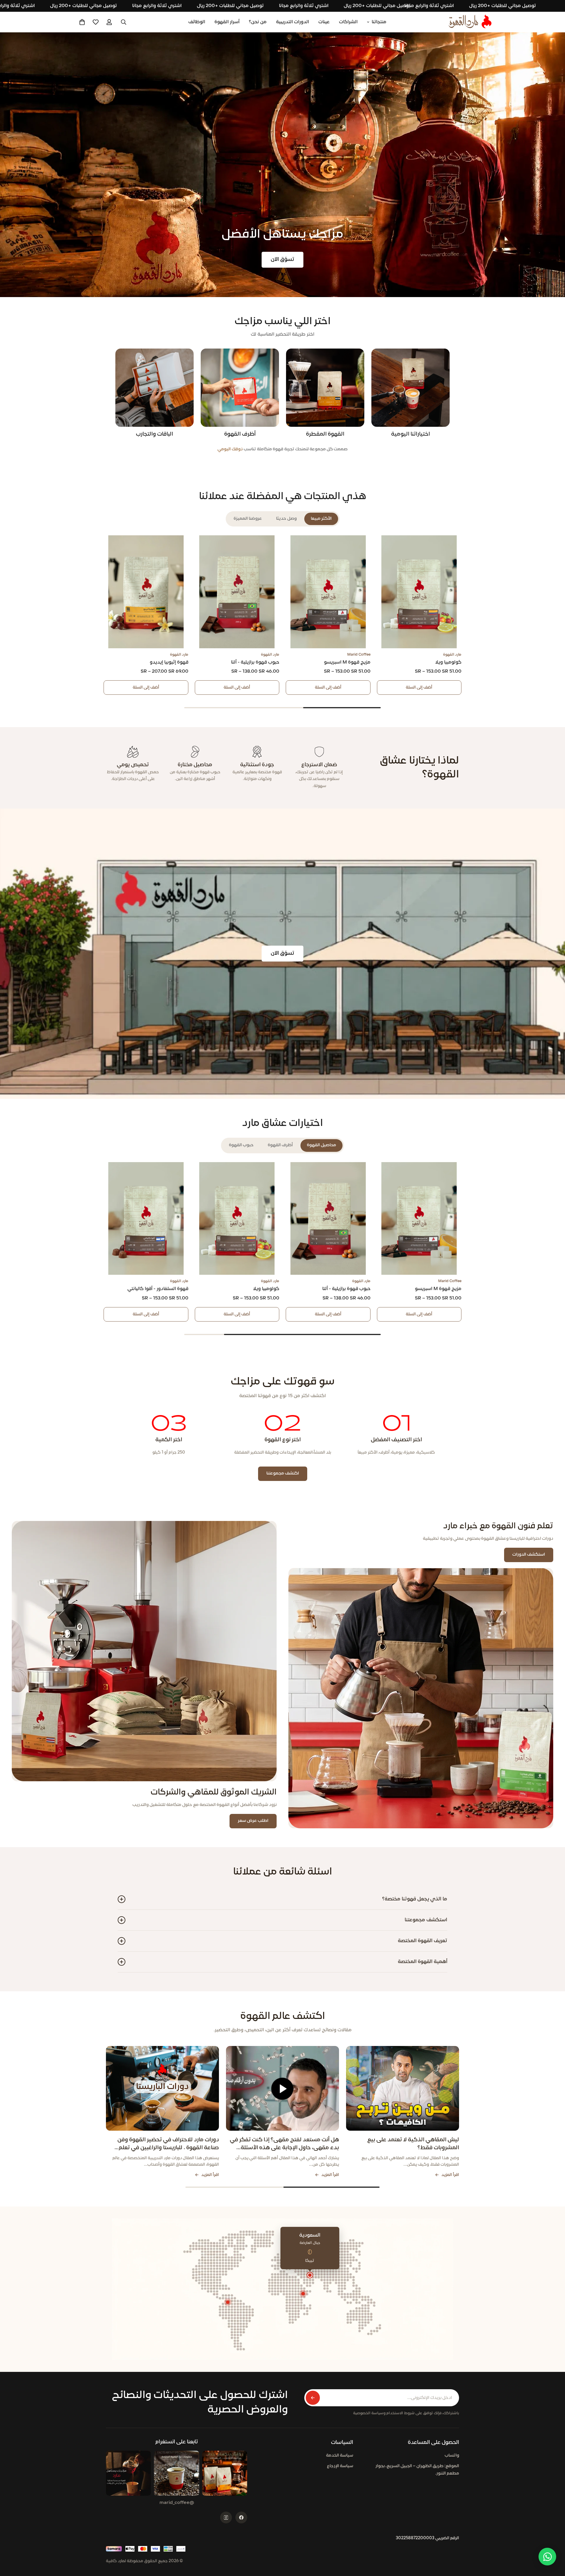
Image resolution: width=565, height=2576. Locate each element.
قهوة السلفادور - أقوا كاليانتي (158, 1289)
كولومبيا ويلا (448, 662)
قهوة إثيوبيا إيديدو (169, 662)
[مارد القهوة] (470, 22)
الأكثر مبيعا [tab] (321, 519)
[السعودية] (310, 2275)
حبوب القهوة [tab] (241, 1145)
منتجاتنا (379, 22)
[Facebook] (241, 2517)
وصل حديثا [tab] (286, 519)
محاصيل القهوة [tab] (321, 1145)
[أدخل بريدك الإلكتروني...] (313, 2398)
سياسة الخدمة (340, 2456)
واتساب (452, 2456)
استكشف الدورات (529, 1555)
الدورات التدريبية (293, 22)
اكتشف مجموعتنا (283, 1473)
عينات (324, 22)
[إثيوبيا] (303, 2294)
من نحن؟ (258, 22)
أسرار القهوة (227, 22)
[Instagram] (226, 2517)
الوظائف (197, 22)
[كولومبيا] (228, 2302)
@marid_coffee (177, 2503)
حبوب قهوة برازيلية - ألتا (255, 662)
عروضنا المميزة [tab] (248, 519)
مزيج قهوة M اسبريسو (347, 662)
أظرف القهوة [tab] (280, 1145)
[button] (82, 22)
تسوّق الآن (282, 260)
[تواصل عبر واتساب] (547, 2557)
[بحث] (124, 22)
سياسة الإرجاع (340, 2466)
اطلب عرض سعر (253, 1821)
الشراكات (348, 22)
